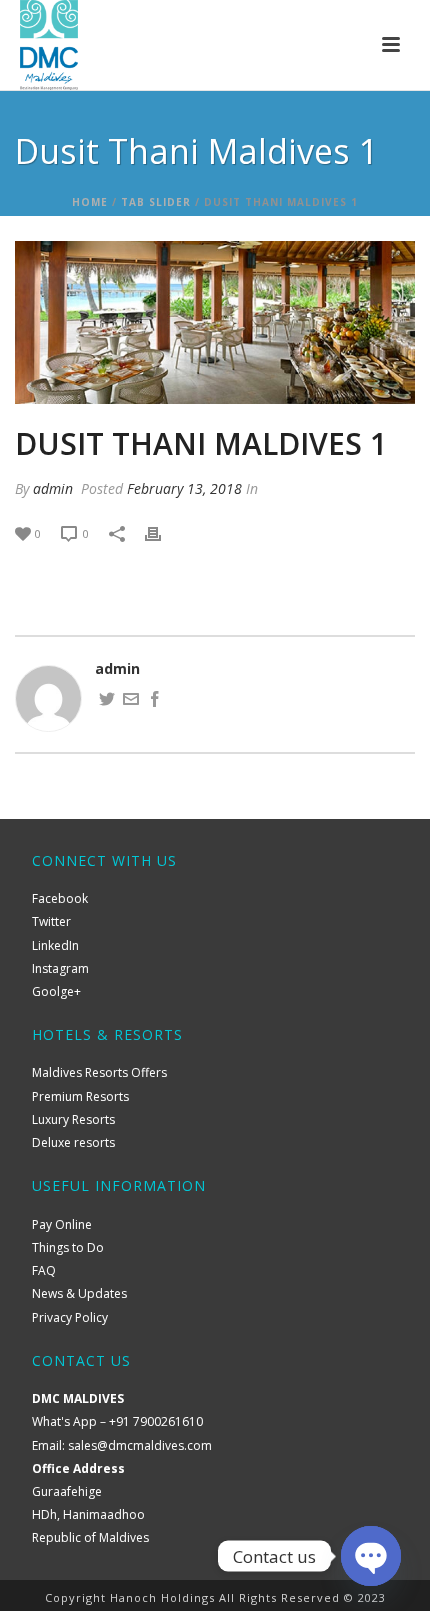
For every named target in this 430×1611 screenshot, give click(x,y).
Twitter (51, 921)
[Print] (163, 532)
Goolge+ (56, 991)
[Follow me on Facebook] (155, 701)
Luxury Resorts (73, 1119)
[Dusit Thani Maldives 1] (215, 323)
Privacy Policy (70, 1317)
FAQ (44, 1270)
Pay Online (62, 1224)
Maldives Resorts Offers (99, 1072)
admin (53, 488)
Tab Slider (156, 202)
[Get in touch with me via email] (131, 701)
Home (90, 202)
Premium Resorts (80, 1096)
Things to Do (68, 1247)
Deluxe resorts (73, 1142)
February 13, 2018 (184, 488)
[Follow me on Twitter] (107, 701)
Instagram (60, 968)
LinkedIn (55, 945)
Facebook (60, 898)
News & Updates (79, 1293)
